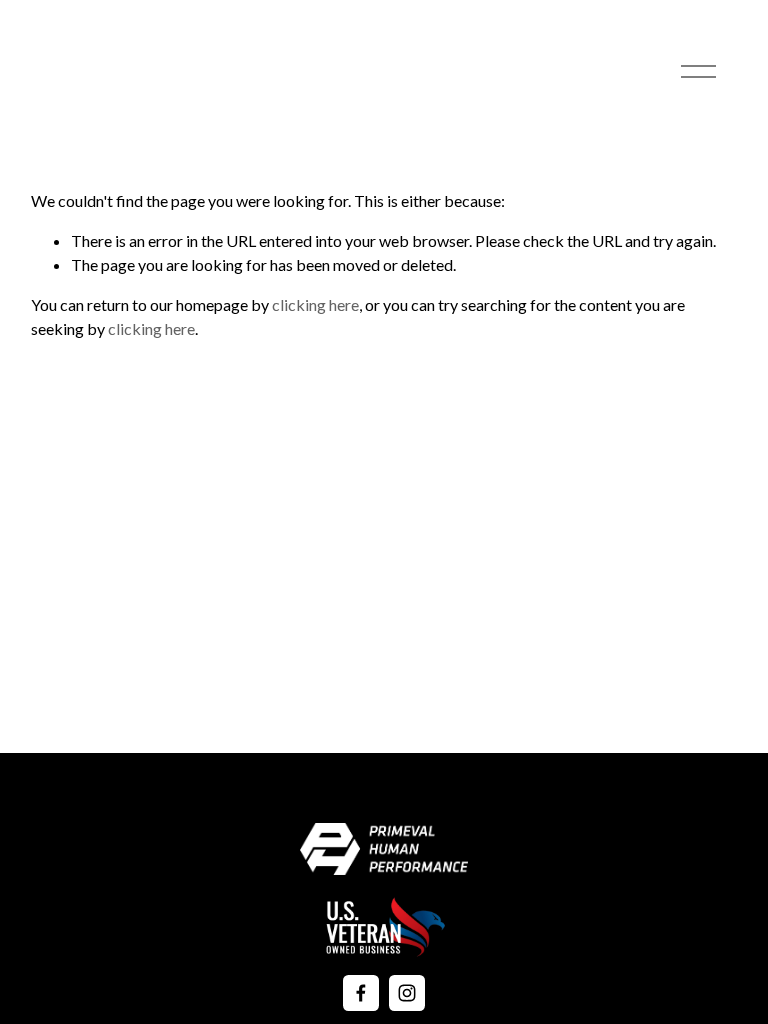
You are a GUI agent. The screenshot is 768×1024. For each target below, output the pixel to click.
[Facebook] (361, 993)
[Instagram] (407, 993)
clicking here (315, 304)
